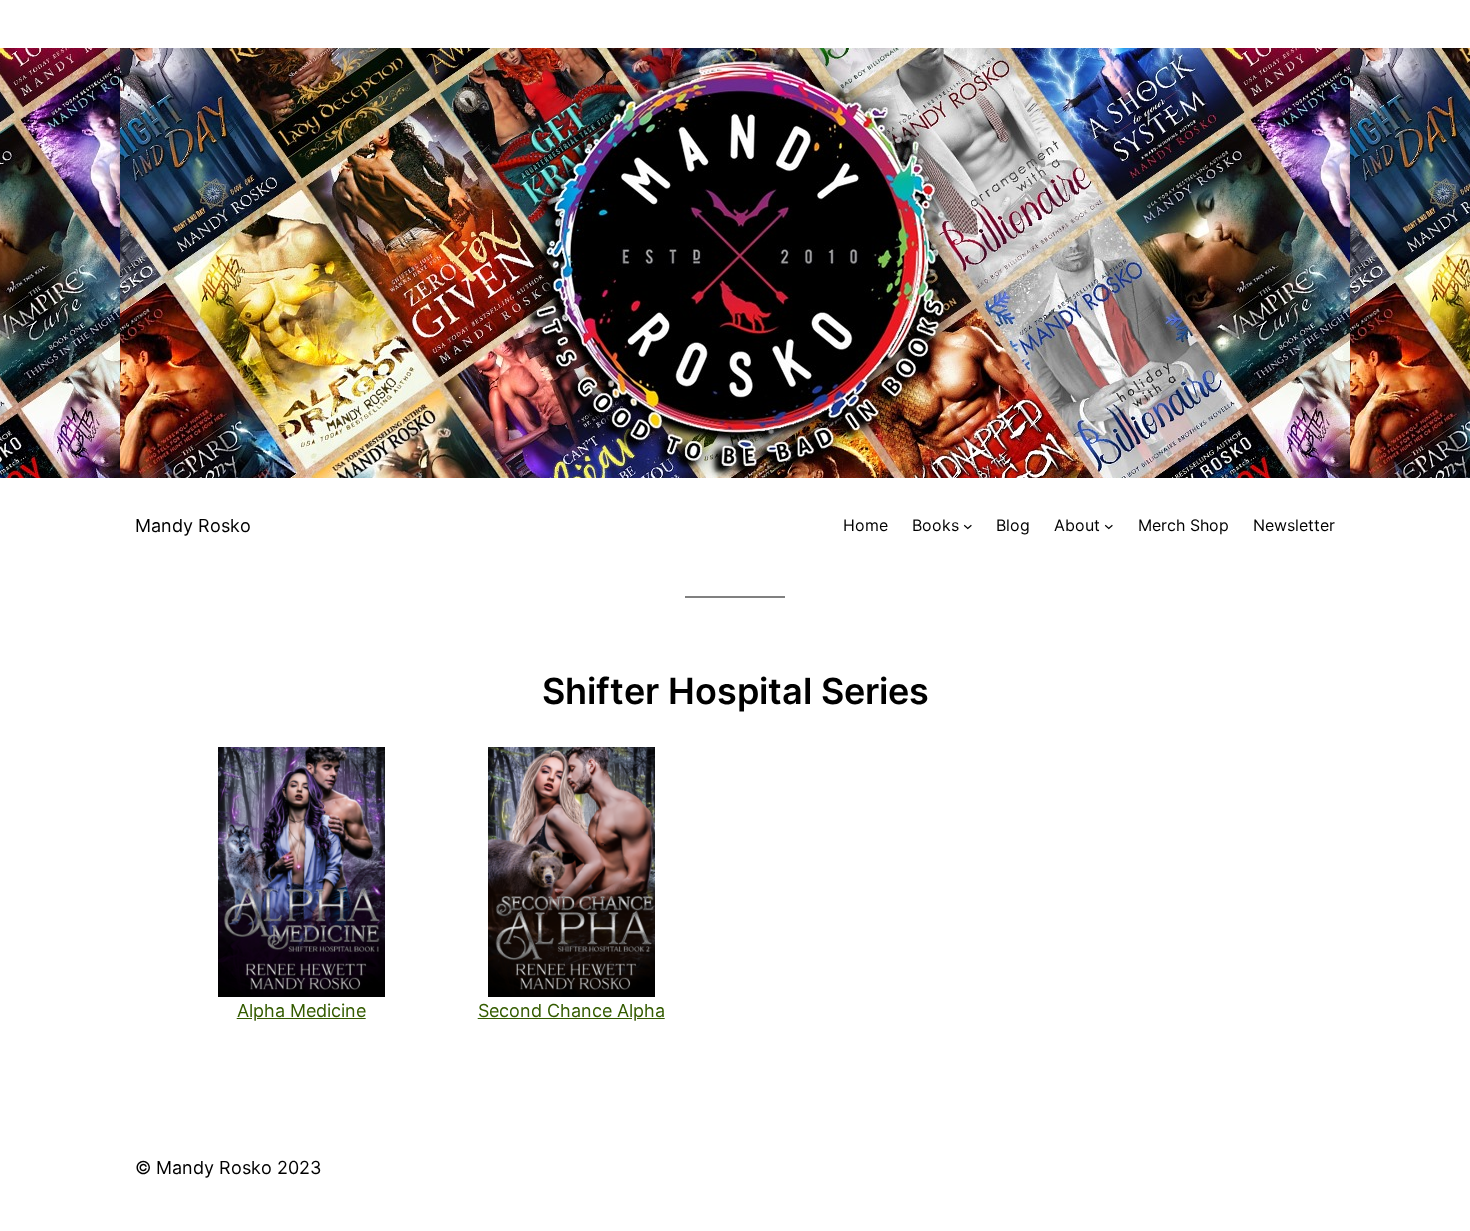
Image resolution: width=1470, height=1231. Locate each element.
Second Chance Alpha (571, 1010)
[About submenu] (1109, 526)
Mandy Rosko (193, 525)
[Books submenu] (968, 526)
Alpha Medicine (301, 1010)
